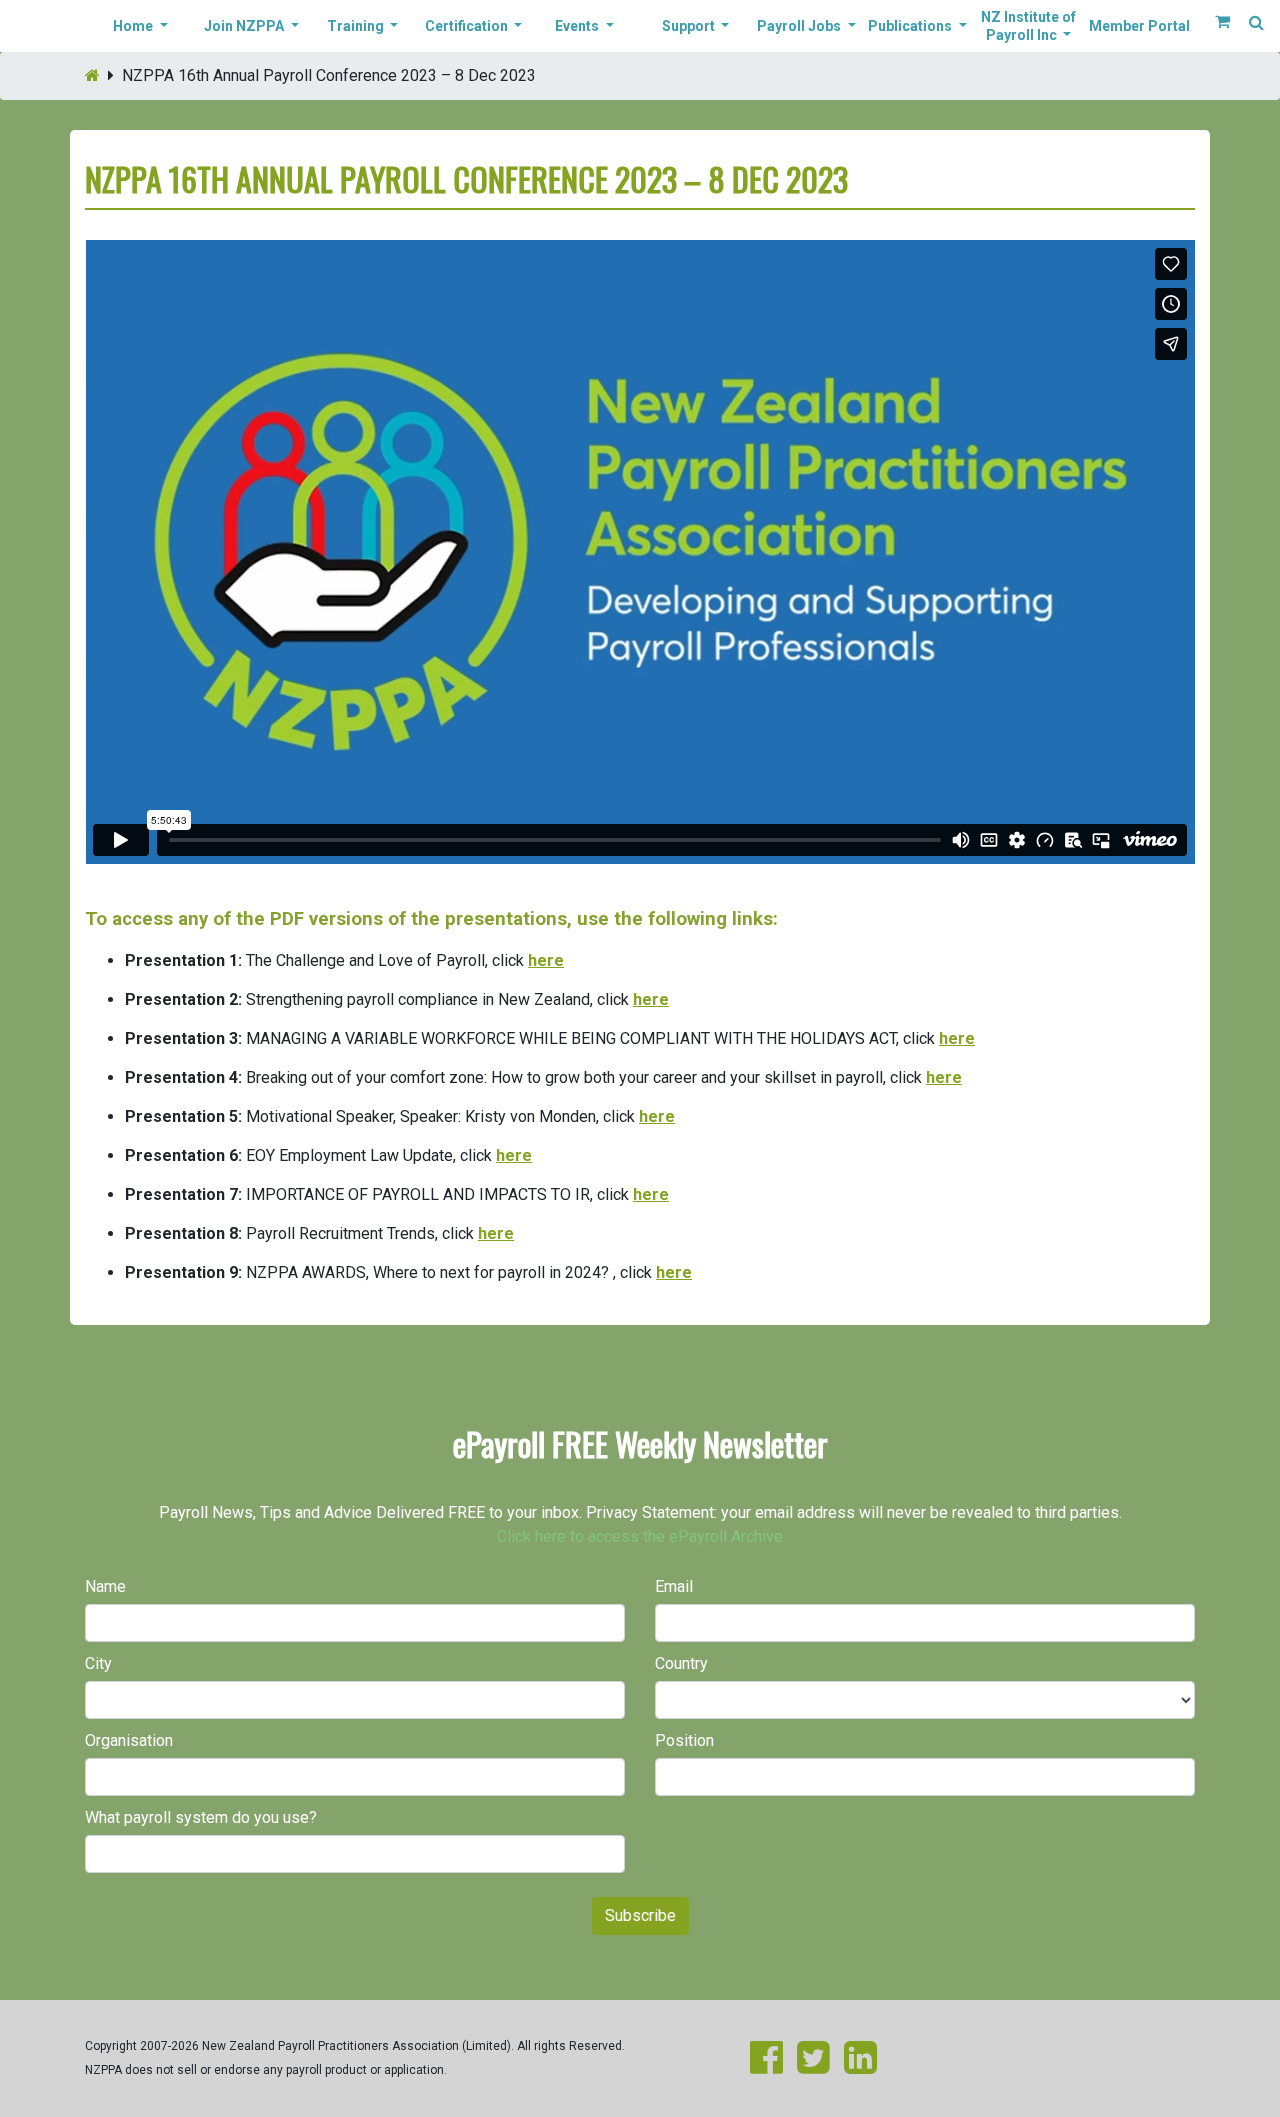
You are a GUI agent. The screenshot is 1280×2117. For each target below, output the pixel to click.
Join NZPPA (245, 26)
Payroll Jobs (800, 26)
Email (674, 1586)
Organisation (129, 1740)
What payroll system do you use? (201, 1817)
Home (134, 26)
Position (684, 1740)
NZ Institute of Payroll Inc (1028, 26)
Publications (911, 26)
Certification (468, 26)
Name (105, 1586)
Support (690, 26)
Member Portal (1139, 26)
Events (578, 26)
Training (357, 26)
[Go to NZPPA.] (92, 75)
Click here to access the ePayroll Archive (640, 1536)
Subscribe (640, 1915)
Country (681, 1663)
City (98, 1663)
